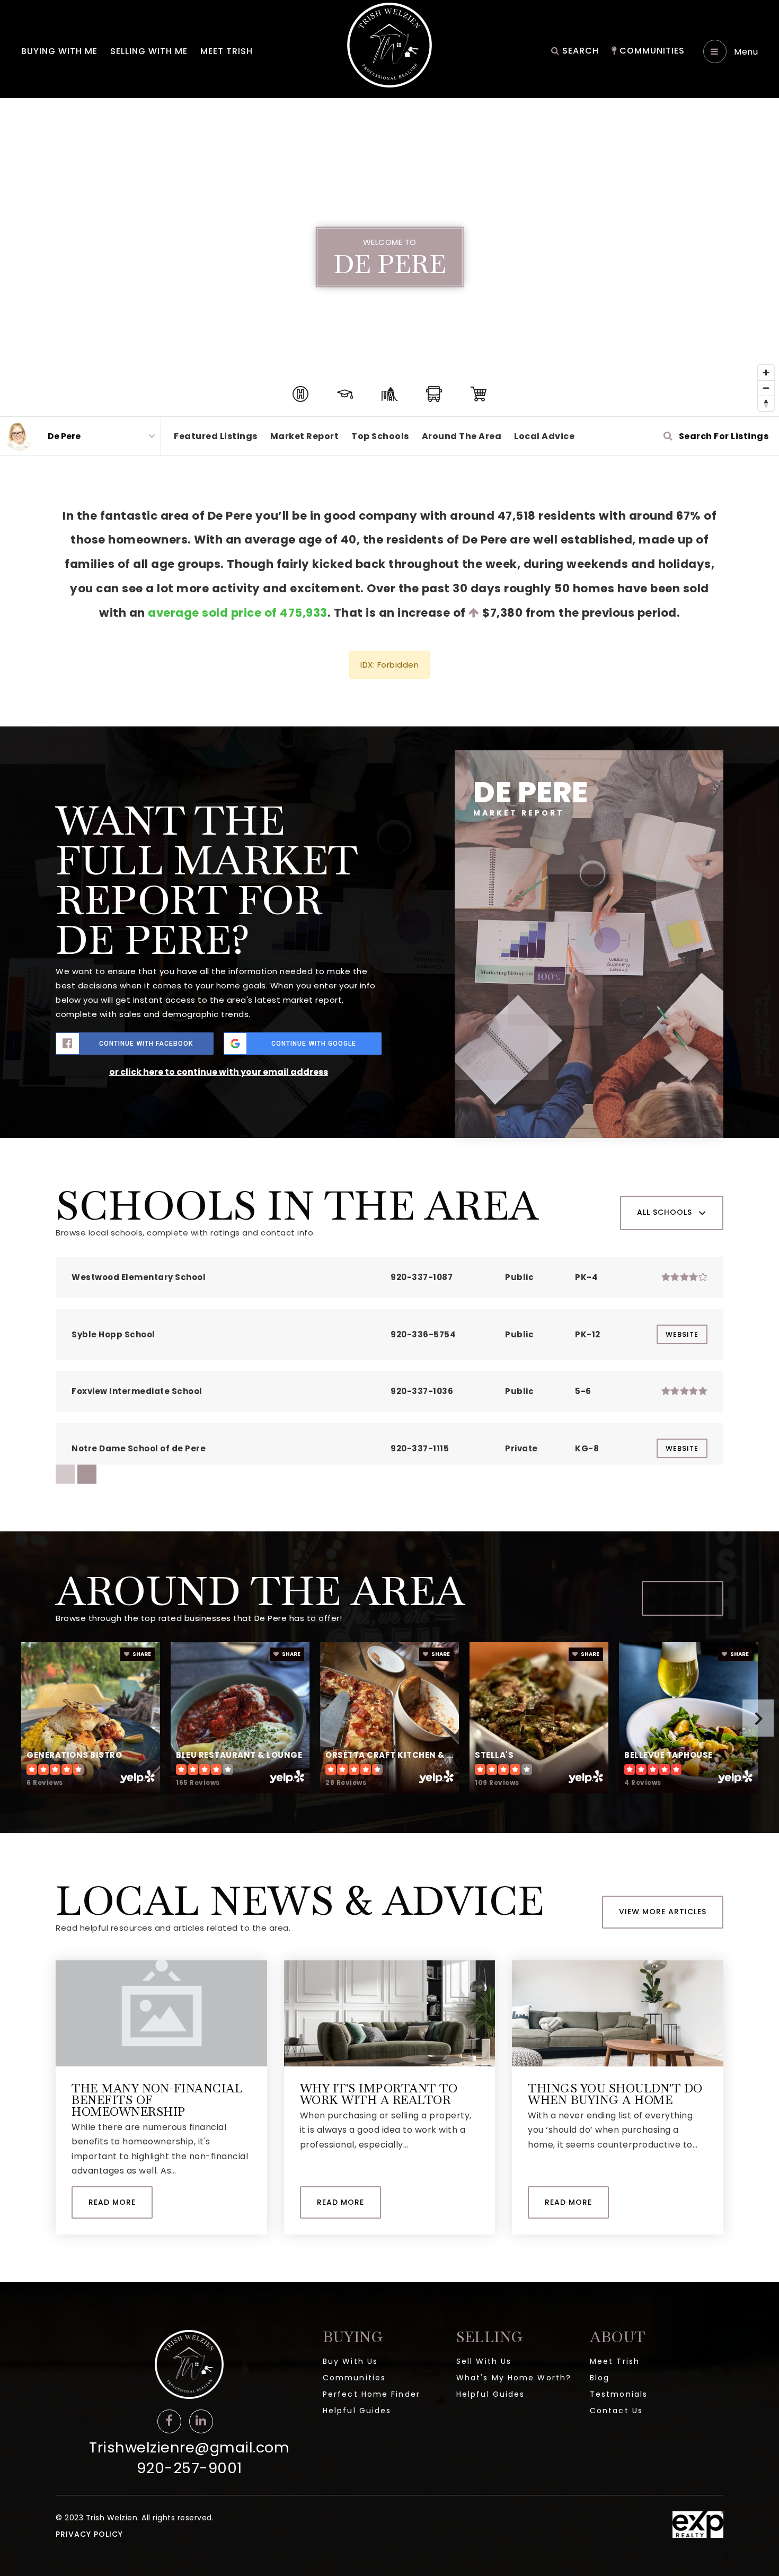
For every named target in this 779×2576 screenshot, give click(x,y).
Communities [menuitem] (651, 51)
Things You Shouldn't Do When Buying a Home (615, 2094)
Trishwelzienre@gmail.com (189, 2447)
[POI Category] (300, 394)
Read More (112, 2202)
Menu (745, 52)
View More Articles (663, 1912)
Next (758, 1718)
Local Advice (544, 436)
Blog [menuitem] (600, 2378)
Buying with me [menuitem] (59, 51)
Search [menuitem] (579, 51)
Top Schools (380, 436)
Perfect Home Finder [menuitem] (371, 2394)
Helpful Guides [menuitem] (357, 2411)
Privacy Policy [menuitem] (89, 2534)
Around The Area (462, 436)
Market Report (305, 436)
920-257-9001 (189, 2468)
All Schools (665, 1212)
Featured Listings (216, 436)
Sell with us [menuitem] (484, 2361)
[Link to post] (161, 2013)
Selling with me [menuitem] (149, 51)
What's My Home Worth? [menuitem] (514, 2378)
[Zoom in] (766, 373)
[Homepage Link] (389, 44)
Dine (683, 1598)
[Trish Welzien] (19, 436)
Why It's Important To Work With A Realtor (379, 2094)
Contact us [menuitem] (616, 2411)
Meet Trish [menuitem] (227, 51)
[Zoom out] (766, 388)
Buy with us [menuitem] (350, 2361)
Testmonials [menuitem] (619, 2394)
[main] (389, 1190)
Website (682, 1334)
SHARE (141, 1654)
